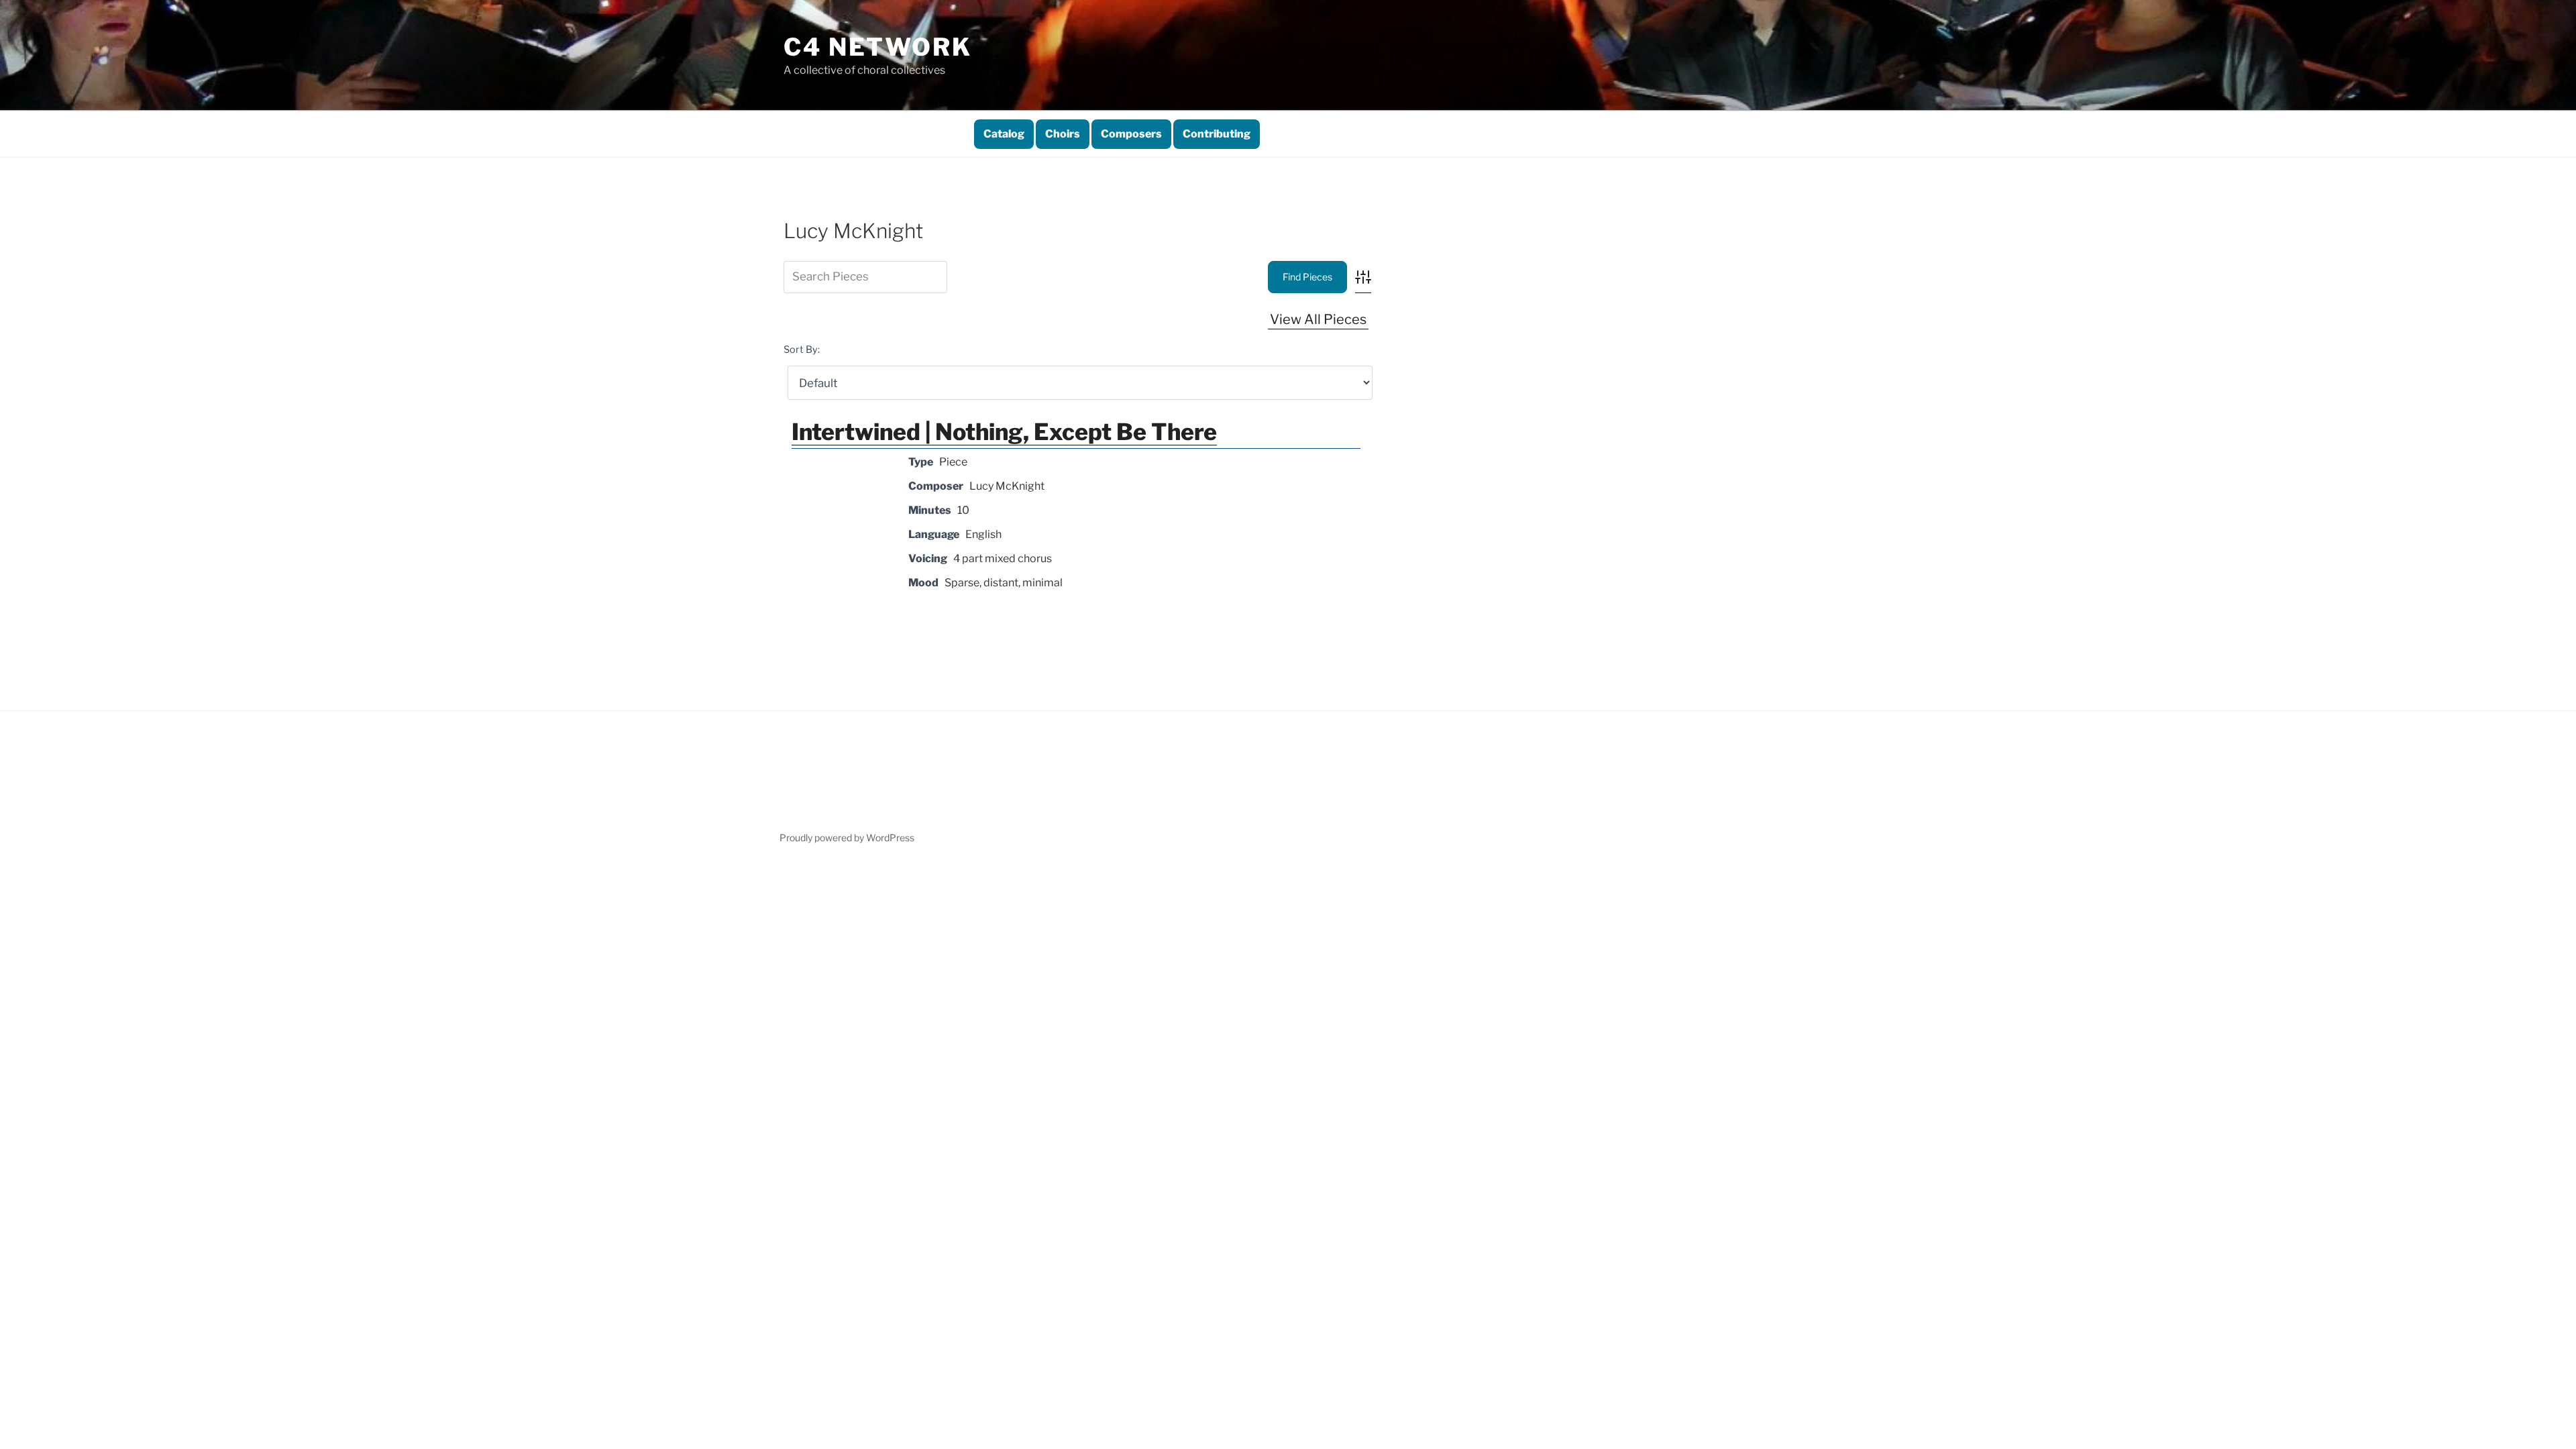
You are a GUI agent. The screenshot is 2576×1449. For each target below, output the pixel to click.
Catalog (1004, 134)
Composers (1131, 134)
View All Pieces (1318, 319)
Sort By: (802, 350)
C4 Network (878, 47)
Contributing (1217, 134)
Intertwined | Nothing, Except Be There (1004, 432)
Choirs (1063, 134)
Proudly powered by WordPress (847, 838)
